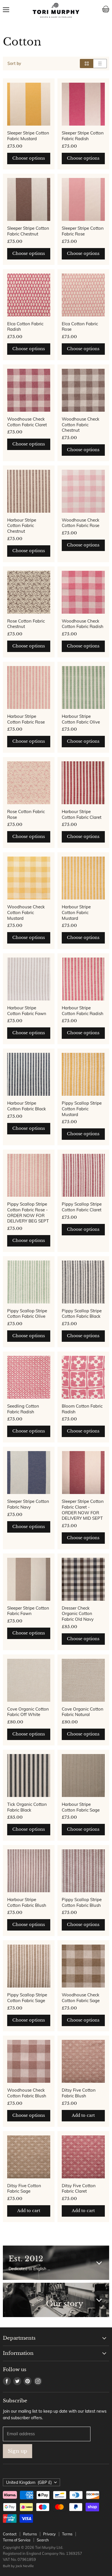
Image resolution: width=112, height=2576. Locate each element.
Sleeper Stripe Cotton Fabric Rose (83, 231)
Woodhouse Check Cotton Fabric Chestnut (81, 425)
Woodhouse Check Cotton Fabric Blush (27, 2093)
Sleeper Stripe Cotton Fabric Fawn (28, 1611)
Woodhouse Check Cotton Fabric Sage (81, 1998)
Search (43, 2540)
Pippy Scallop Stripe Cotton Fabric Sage (27, 1998)
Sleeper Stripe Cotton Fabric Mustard (28, 136)
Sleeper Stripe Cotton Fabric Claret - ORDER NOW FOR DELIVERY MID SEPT (83, 1510)
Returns (30, 2534)
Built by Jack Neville (18, 2566)
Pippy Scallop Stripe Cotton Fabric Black (82, 1314)
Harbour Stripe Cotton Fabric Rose (26, 719)
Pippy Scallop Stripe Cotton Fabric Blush (82, 1902)
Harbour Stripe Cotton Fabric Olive (81, 719)
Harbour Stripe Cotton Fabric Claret (82, 814)
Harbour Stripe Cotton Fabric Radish (83, 1011)
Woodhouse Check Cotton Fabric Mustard (26, 912)
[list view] (100, 64)
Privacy (49, 2534)
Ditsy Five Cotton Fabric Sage (24, 2188)
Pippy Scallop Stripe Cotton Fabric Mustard (82, 1109)
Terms (67, 2534)
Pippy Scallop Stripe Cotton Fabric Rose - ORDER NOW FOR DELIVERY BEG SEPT (28, 1212)
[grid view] (87, 64)
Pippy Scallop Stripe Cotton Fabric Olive (27, 1314)
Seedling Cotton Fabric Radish (23, 1409)
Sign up (18, 2451)
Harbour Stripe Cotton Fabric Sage (81, 1807)
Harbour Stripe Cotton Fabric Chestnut (22, 526)
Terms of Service (17, 2540)
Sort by (14, 64)
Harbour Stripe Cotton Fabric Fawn (27, 1011)
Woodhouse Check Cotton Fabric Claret (27, 422)
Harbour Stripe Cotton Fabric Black (27, 1106)
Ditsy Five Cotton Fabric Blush (79, 2093)
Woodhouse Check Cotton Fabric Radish (83, 624)
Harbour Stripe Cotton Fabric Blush (27, 1902)
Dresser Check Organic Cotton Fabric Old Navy (78, 1614)
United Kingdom (29, 2482)
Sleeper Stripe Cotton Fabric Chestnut (28, 231)
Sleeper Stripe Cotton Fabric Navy (28, 1504)
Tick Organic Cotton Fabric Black (27, 1807)
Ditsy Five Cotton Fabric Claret (79, 2188)
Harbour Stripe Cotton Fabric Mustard (76, 912)
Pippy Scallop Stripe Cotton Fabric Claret (82, 1207)
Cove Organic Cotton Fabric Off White (28, 1712)
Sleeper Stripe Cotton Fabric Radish (83, 136)
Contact (10, 2534)
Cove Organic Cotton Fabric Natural (83, 1712)
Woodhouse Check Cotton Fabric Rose (81, 523)
